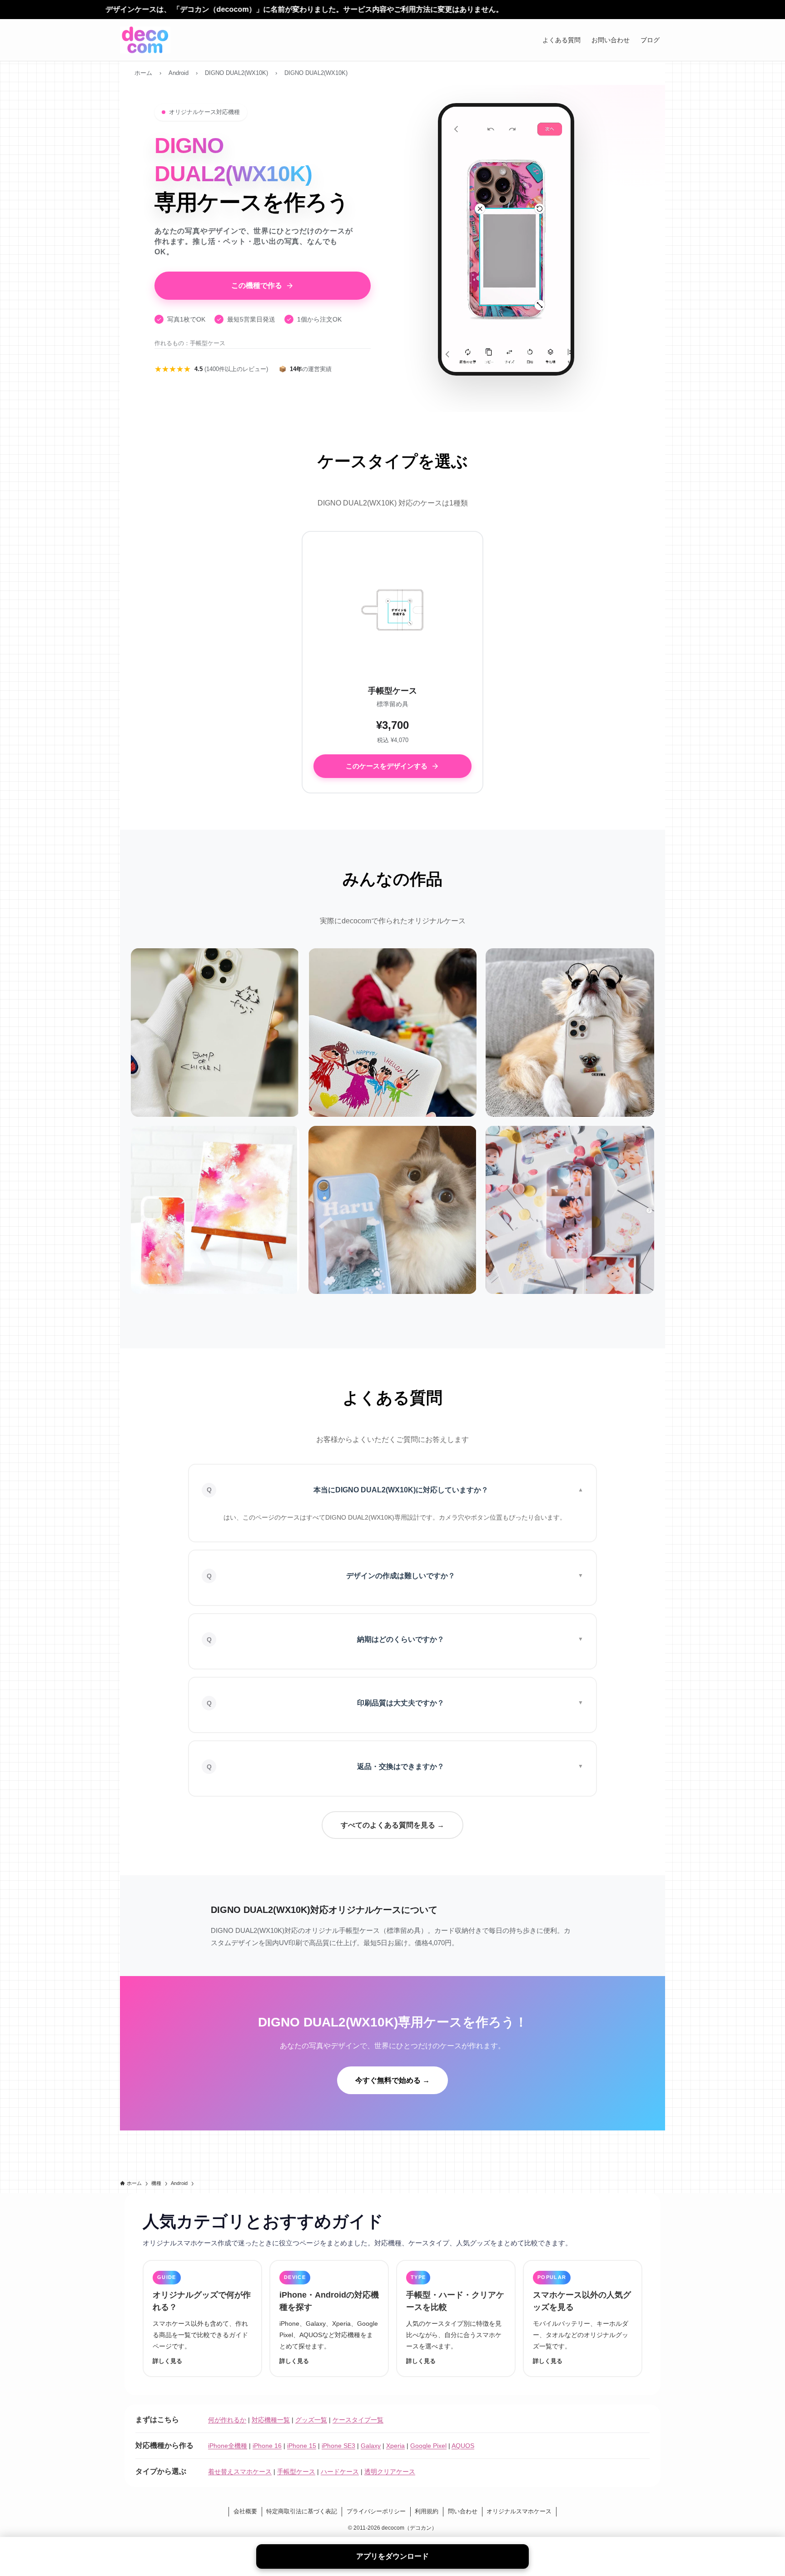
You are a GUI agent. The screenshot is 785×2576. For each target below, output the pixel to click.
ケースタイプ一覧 (358, 2420)
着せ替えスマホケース (240, 2472)
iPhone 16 (267, 2446)
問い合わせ (463, 2511)
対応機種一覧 (271, 2420)
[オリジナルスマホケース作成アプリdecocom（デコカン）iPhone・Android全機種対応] (145, 40)
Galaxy (371, 2446)
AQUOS (463, 2446)
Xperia (395, 2446)
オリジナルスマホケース (519, 2511)
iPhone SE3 (338, 2446)
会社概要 (245, 2511)
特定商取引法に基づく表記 (302, 2511)
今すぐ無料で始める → (392, 2080)
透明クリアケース (390, 2472)
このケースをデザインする (387, 766)
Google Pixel (428, 2446)
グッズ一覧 (311, 2420)
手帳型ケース (296, 2472)
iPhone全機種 (228, 2446)
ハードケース (340, 2472)
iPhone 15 (302, 2446)
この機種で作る (257, 285)
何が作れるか (227, 2420)
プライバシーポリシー (376, 2511)
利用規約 (427, 2511)
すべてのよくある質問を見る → (392, 1825)
